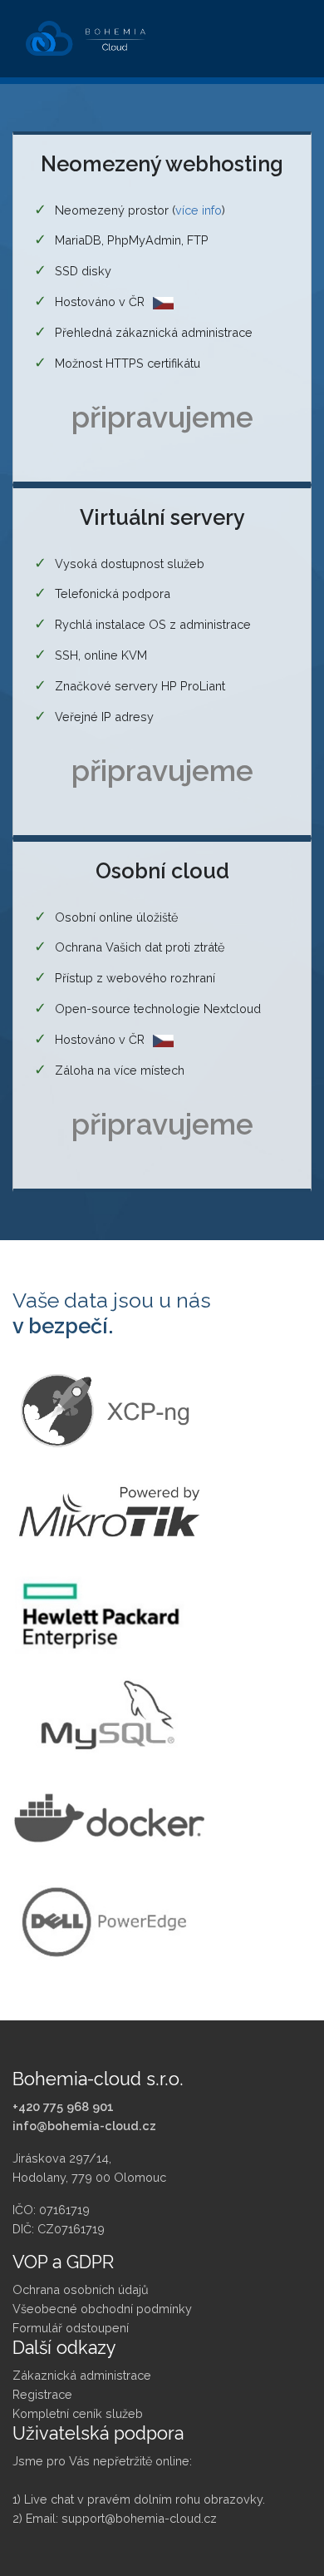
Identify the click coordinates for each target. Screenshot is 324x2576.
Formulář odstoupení (71, 2328)
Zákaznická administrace (82, 2375)
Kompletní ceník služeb (78, 2413)
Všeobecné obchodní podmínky (102, 2309)
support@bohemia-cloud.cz (139, 2518)
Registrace (42, 2394)
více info (199, 210)
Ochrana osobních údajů (81, 2289)
